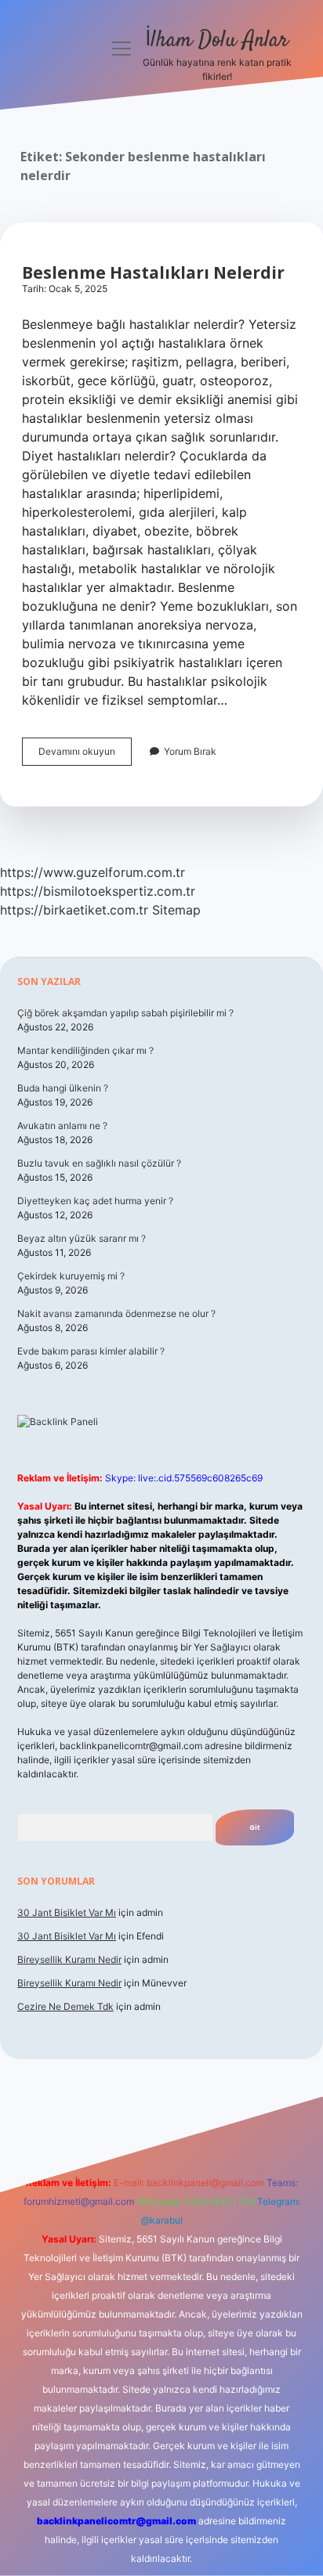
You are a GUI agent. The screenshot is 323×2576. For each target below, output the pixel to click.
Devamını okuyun (85, 755)
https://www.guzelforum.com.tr (93, 872)
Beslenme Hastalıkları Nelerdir (153, 272)
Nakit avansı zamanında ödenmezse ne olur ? (116, 1313)
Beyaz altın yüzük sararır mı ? (82, 1238)
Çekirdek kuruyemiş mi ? (71, 1276)
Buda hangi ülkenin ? (63, 1088)
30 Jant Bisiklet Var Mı (67, 1912)
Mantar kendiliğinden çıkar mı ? (85, 1050)
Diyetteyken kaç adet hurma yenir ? (95, 1201)
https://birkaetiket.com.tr (74, 910)
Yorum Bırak (190, 751)
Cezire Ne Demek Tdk (65, 2006)
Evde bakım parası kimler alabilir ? (91, 1351)
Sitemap (176, 910)
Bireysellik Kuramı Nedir (69, 1959)
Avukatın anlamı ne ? (62, 1126)
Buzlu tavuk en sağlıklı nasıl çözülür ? (99, 1163)
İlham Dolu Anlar (217, 41)
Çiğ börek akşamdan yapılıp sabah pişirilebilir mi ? (125, 1013)
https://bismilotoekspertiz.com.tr (98, 891)
